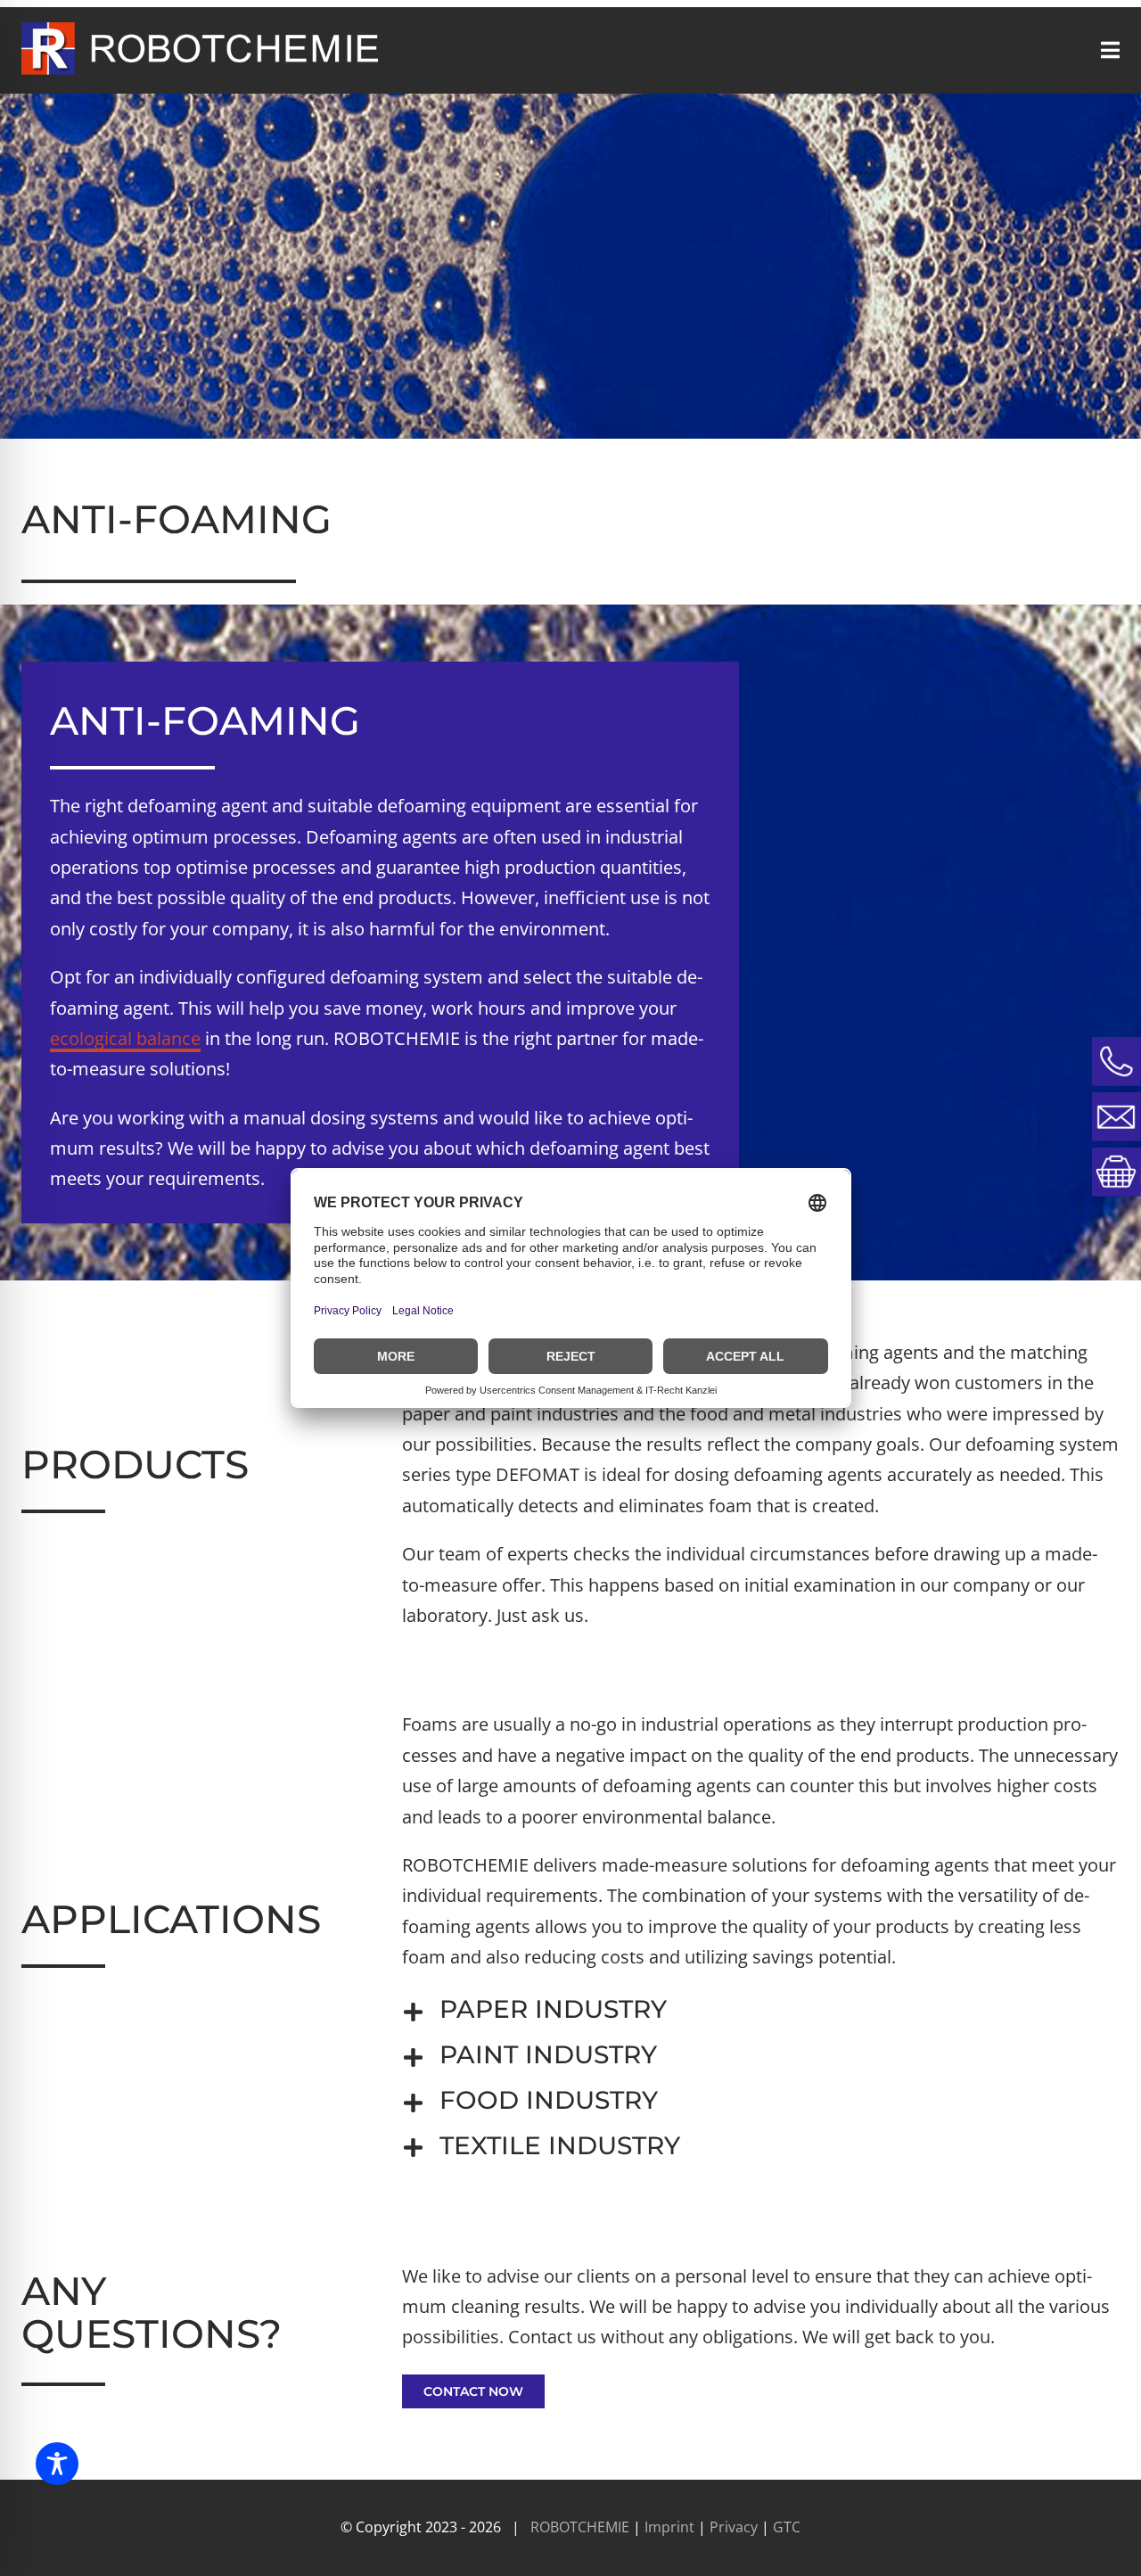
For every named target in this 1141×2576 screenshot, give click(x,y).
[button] (761, 2009)
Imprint (671, 2527)
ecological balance (125, 1038)
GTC (787, 2527)
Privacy (735, 2527)
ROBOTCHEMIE (580, 2527)
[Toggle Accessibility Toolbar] (57, 2464)
